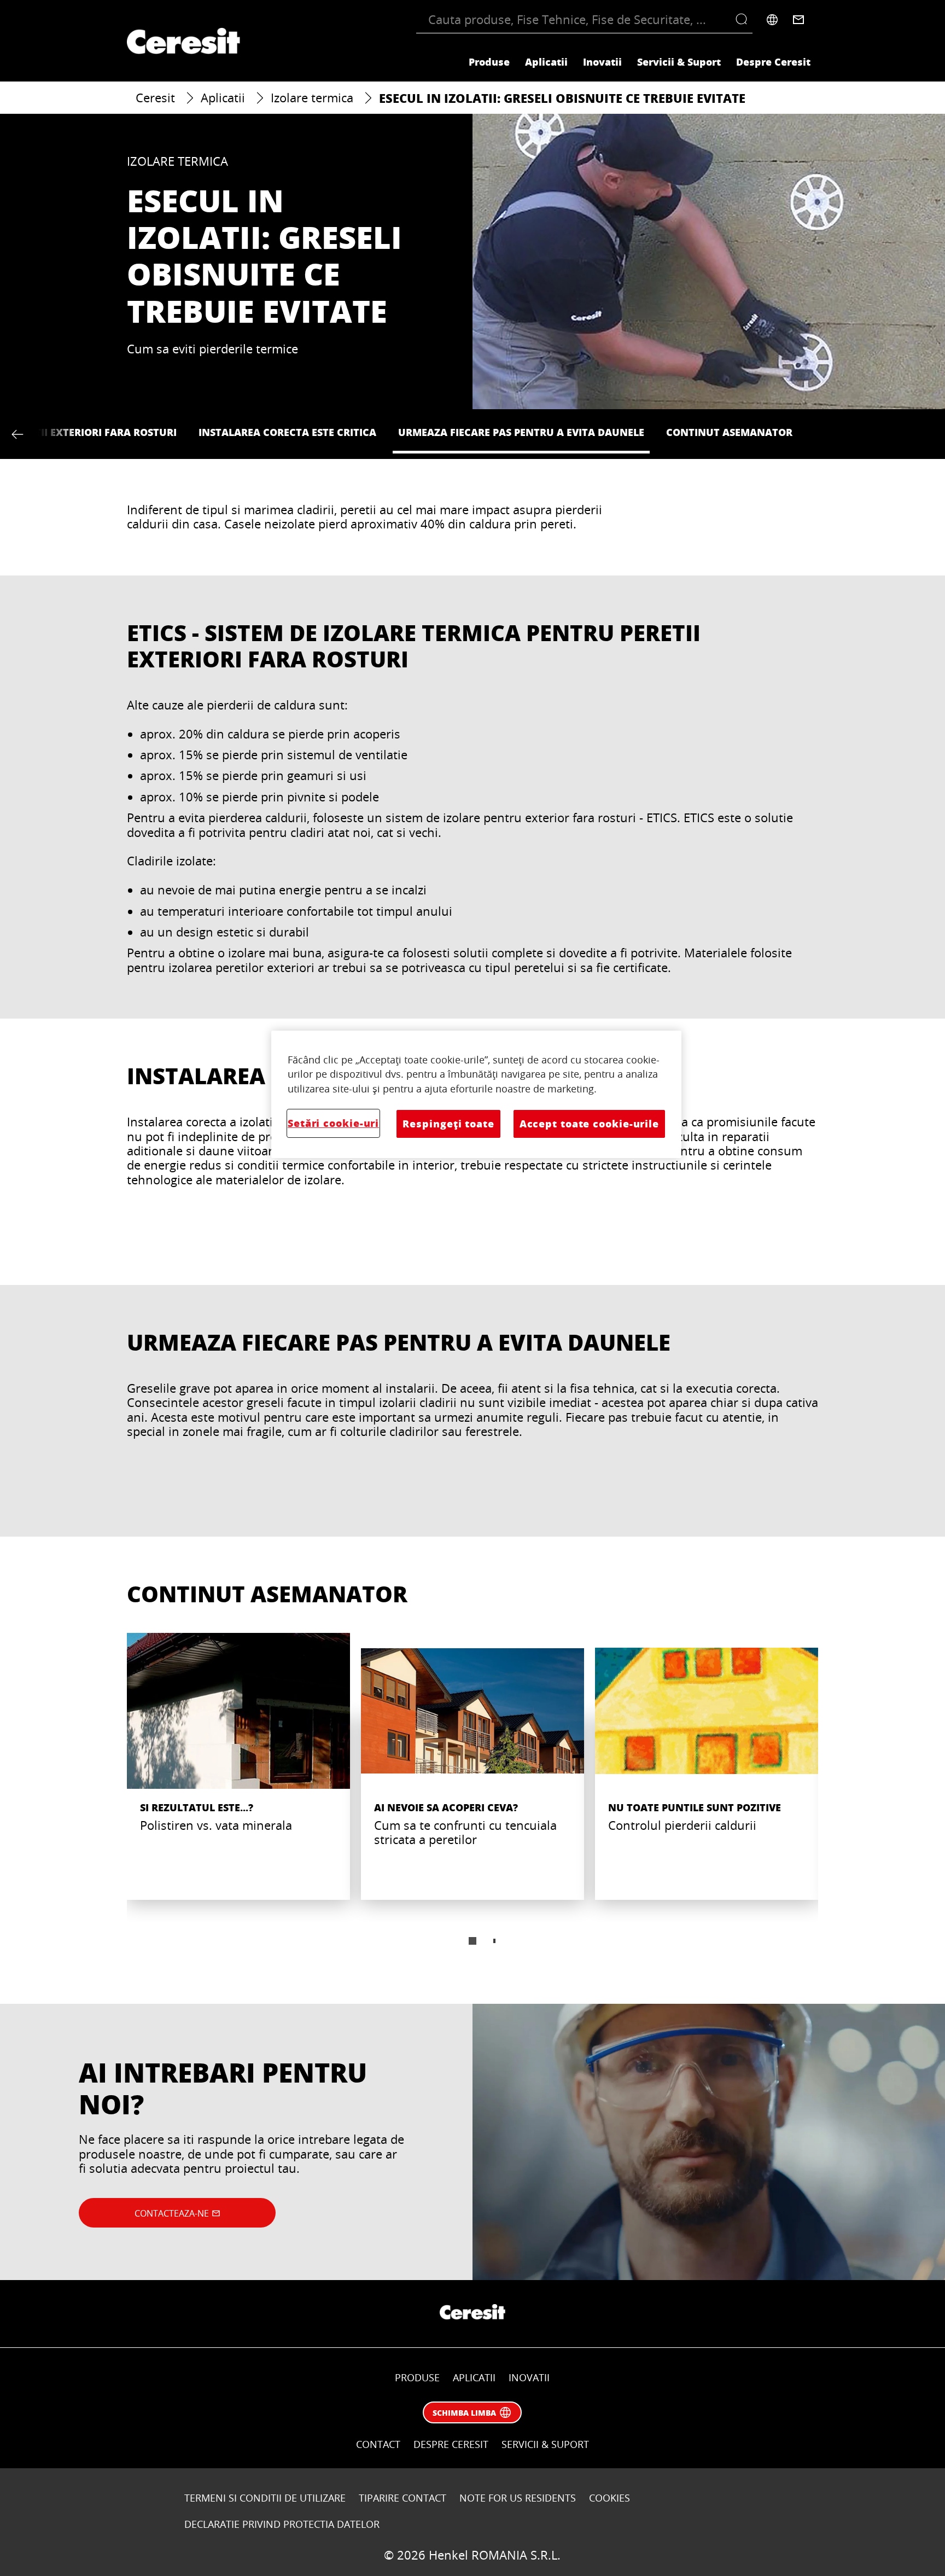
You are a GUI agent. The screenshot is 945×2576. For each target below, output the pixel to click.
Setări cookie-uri (333, 1123)
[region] (476, 1095)
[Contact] (798, 20)
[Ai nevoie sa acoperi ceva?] (472, 1766)
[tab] (472, 1941)
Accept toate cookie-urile (589, 1124)
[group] (472, 1796)
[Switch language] (772, 20)
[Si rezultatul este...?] (238, 1766)
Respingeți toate (448, 1124)
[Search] (744, 20)
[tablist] (472, 1941)
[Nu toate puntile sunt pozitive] (707, 1766)
